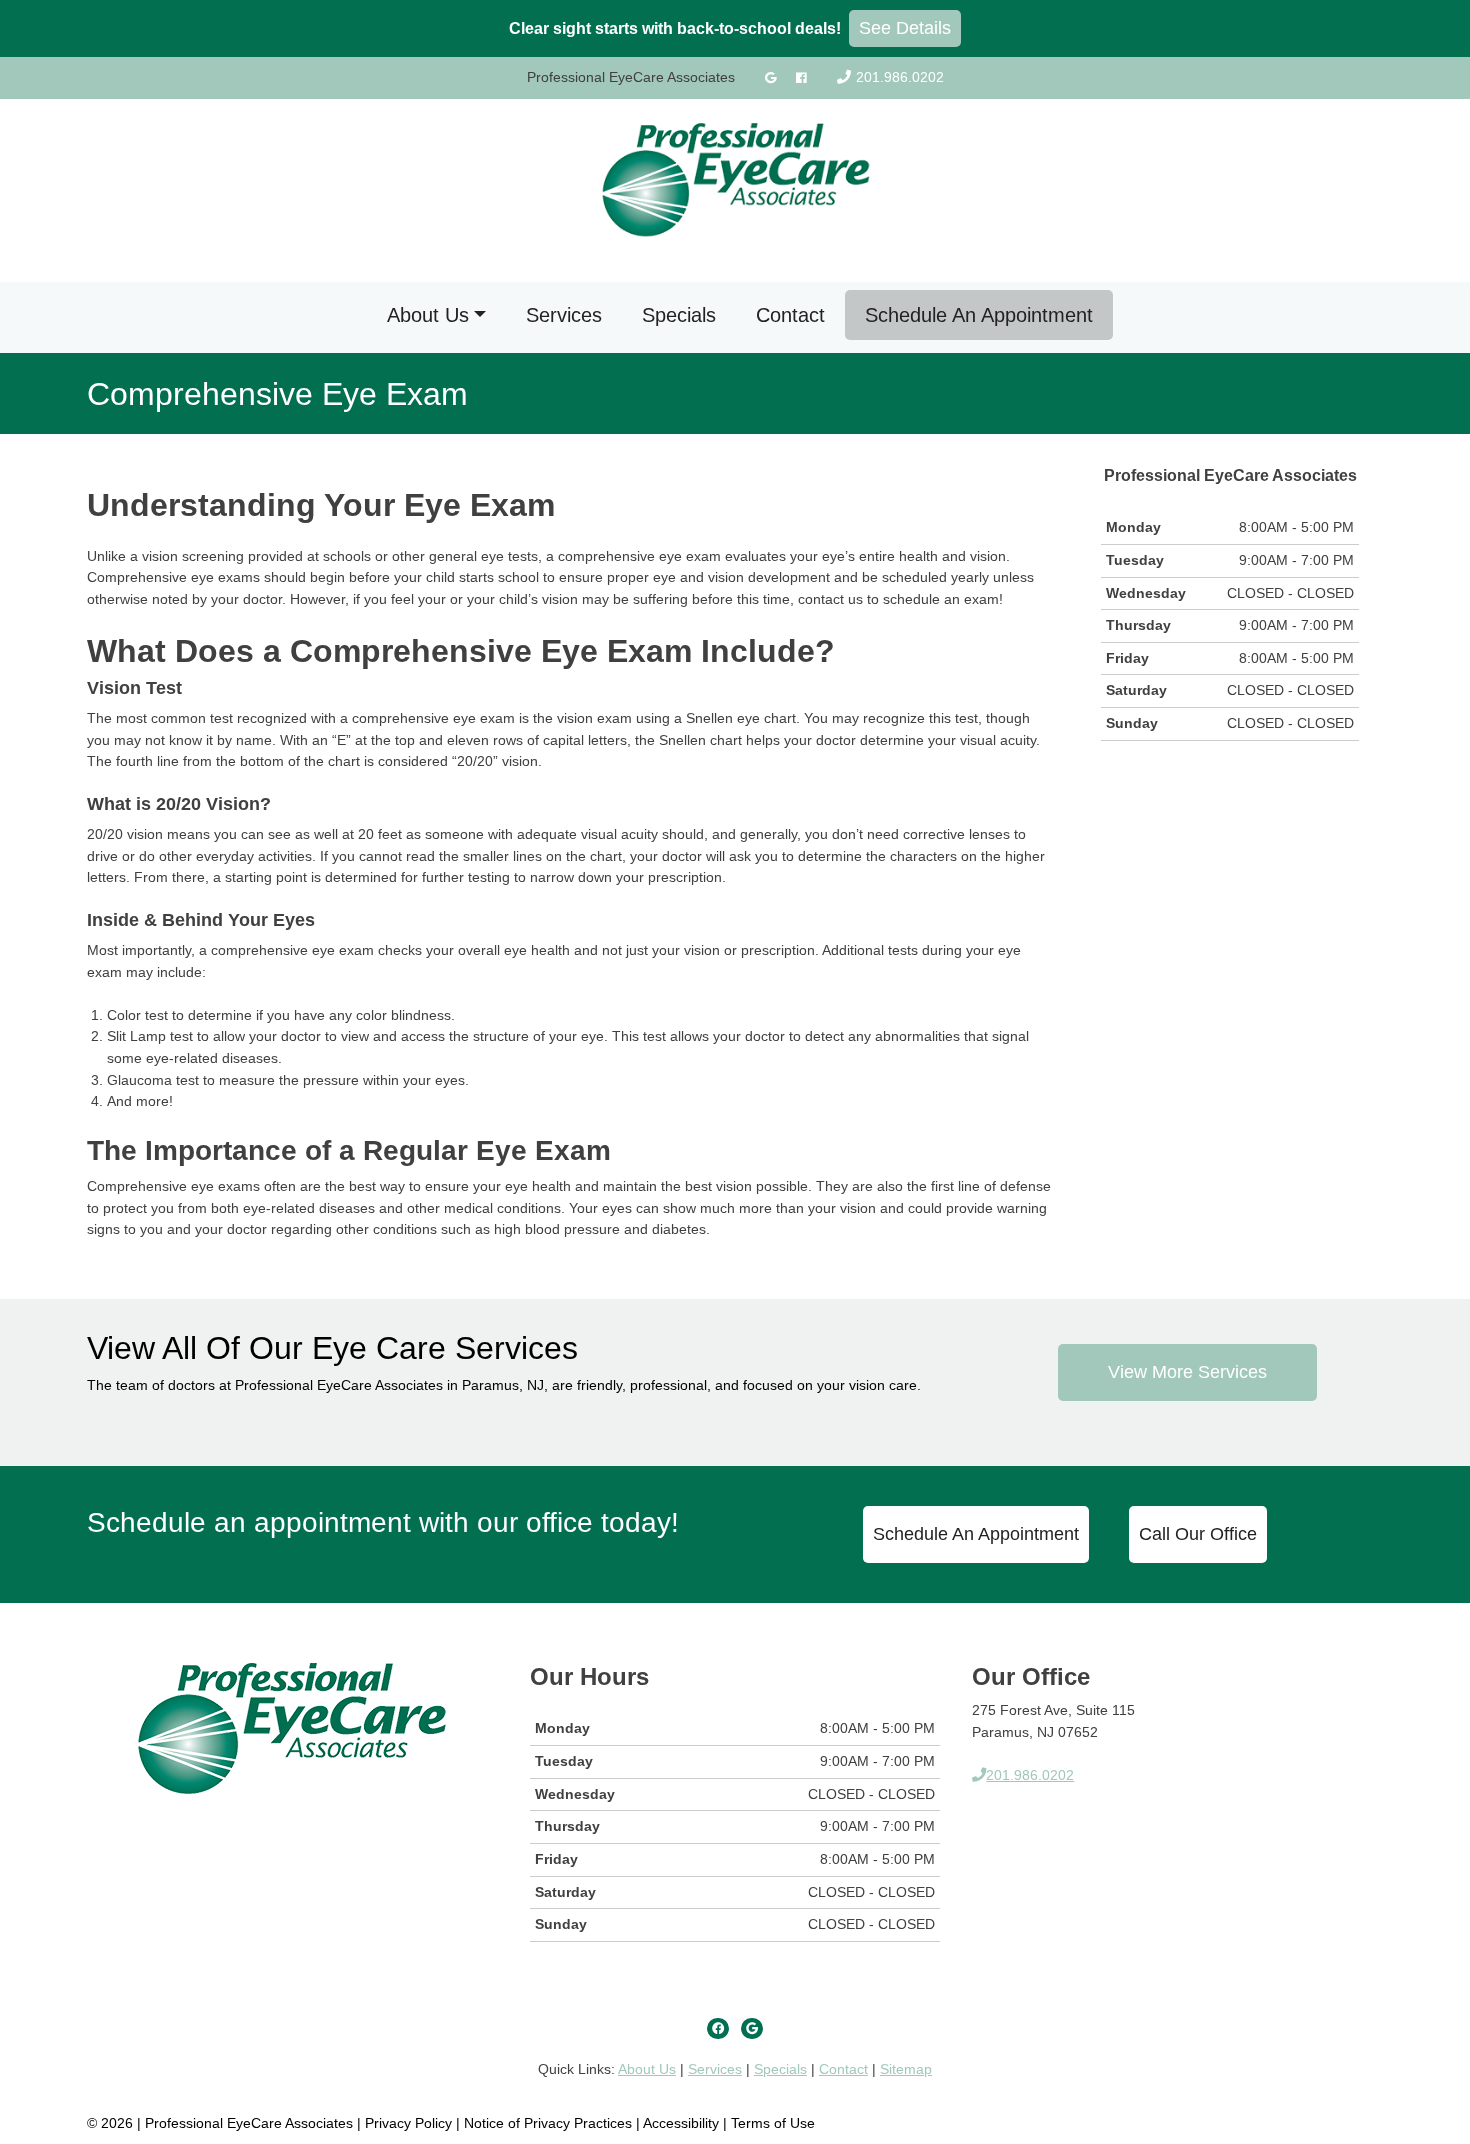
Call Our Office (1198, 1534)
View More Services (1187, 1372)
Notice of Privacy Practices (548, 2123)
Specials (679, 315)
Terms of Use (773, 2123)
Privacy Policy (410, 2123)
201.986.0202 (900, 77)
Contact (790, 315)
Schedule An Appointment (979, 315)
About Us (428, 315)
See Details (905, 28)
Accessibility (681, 2123)
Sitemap (906, 2069)
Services (564, 315)
